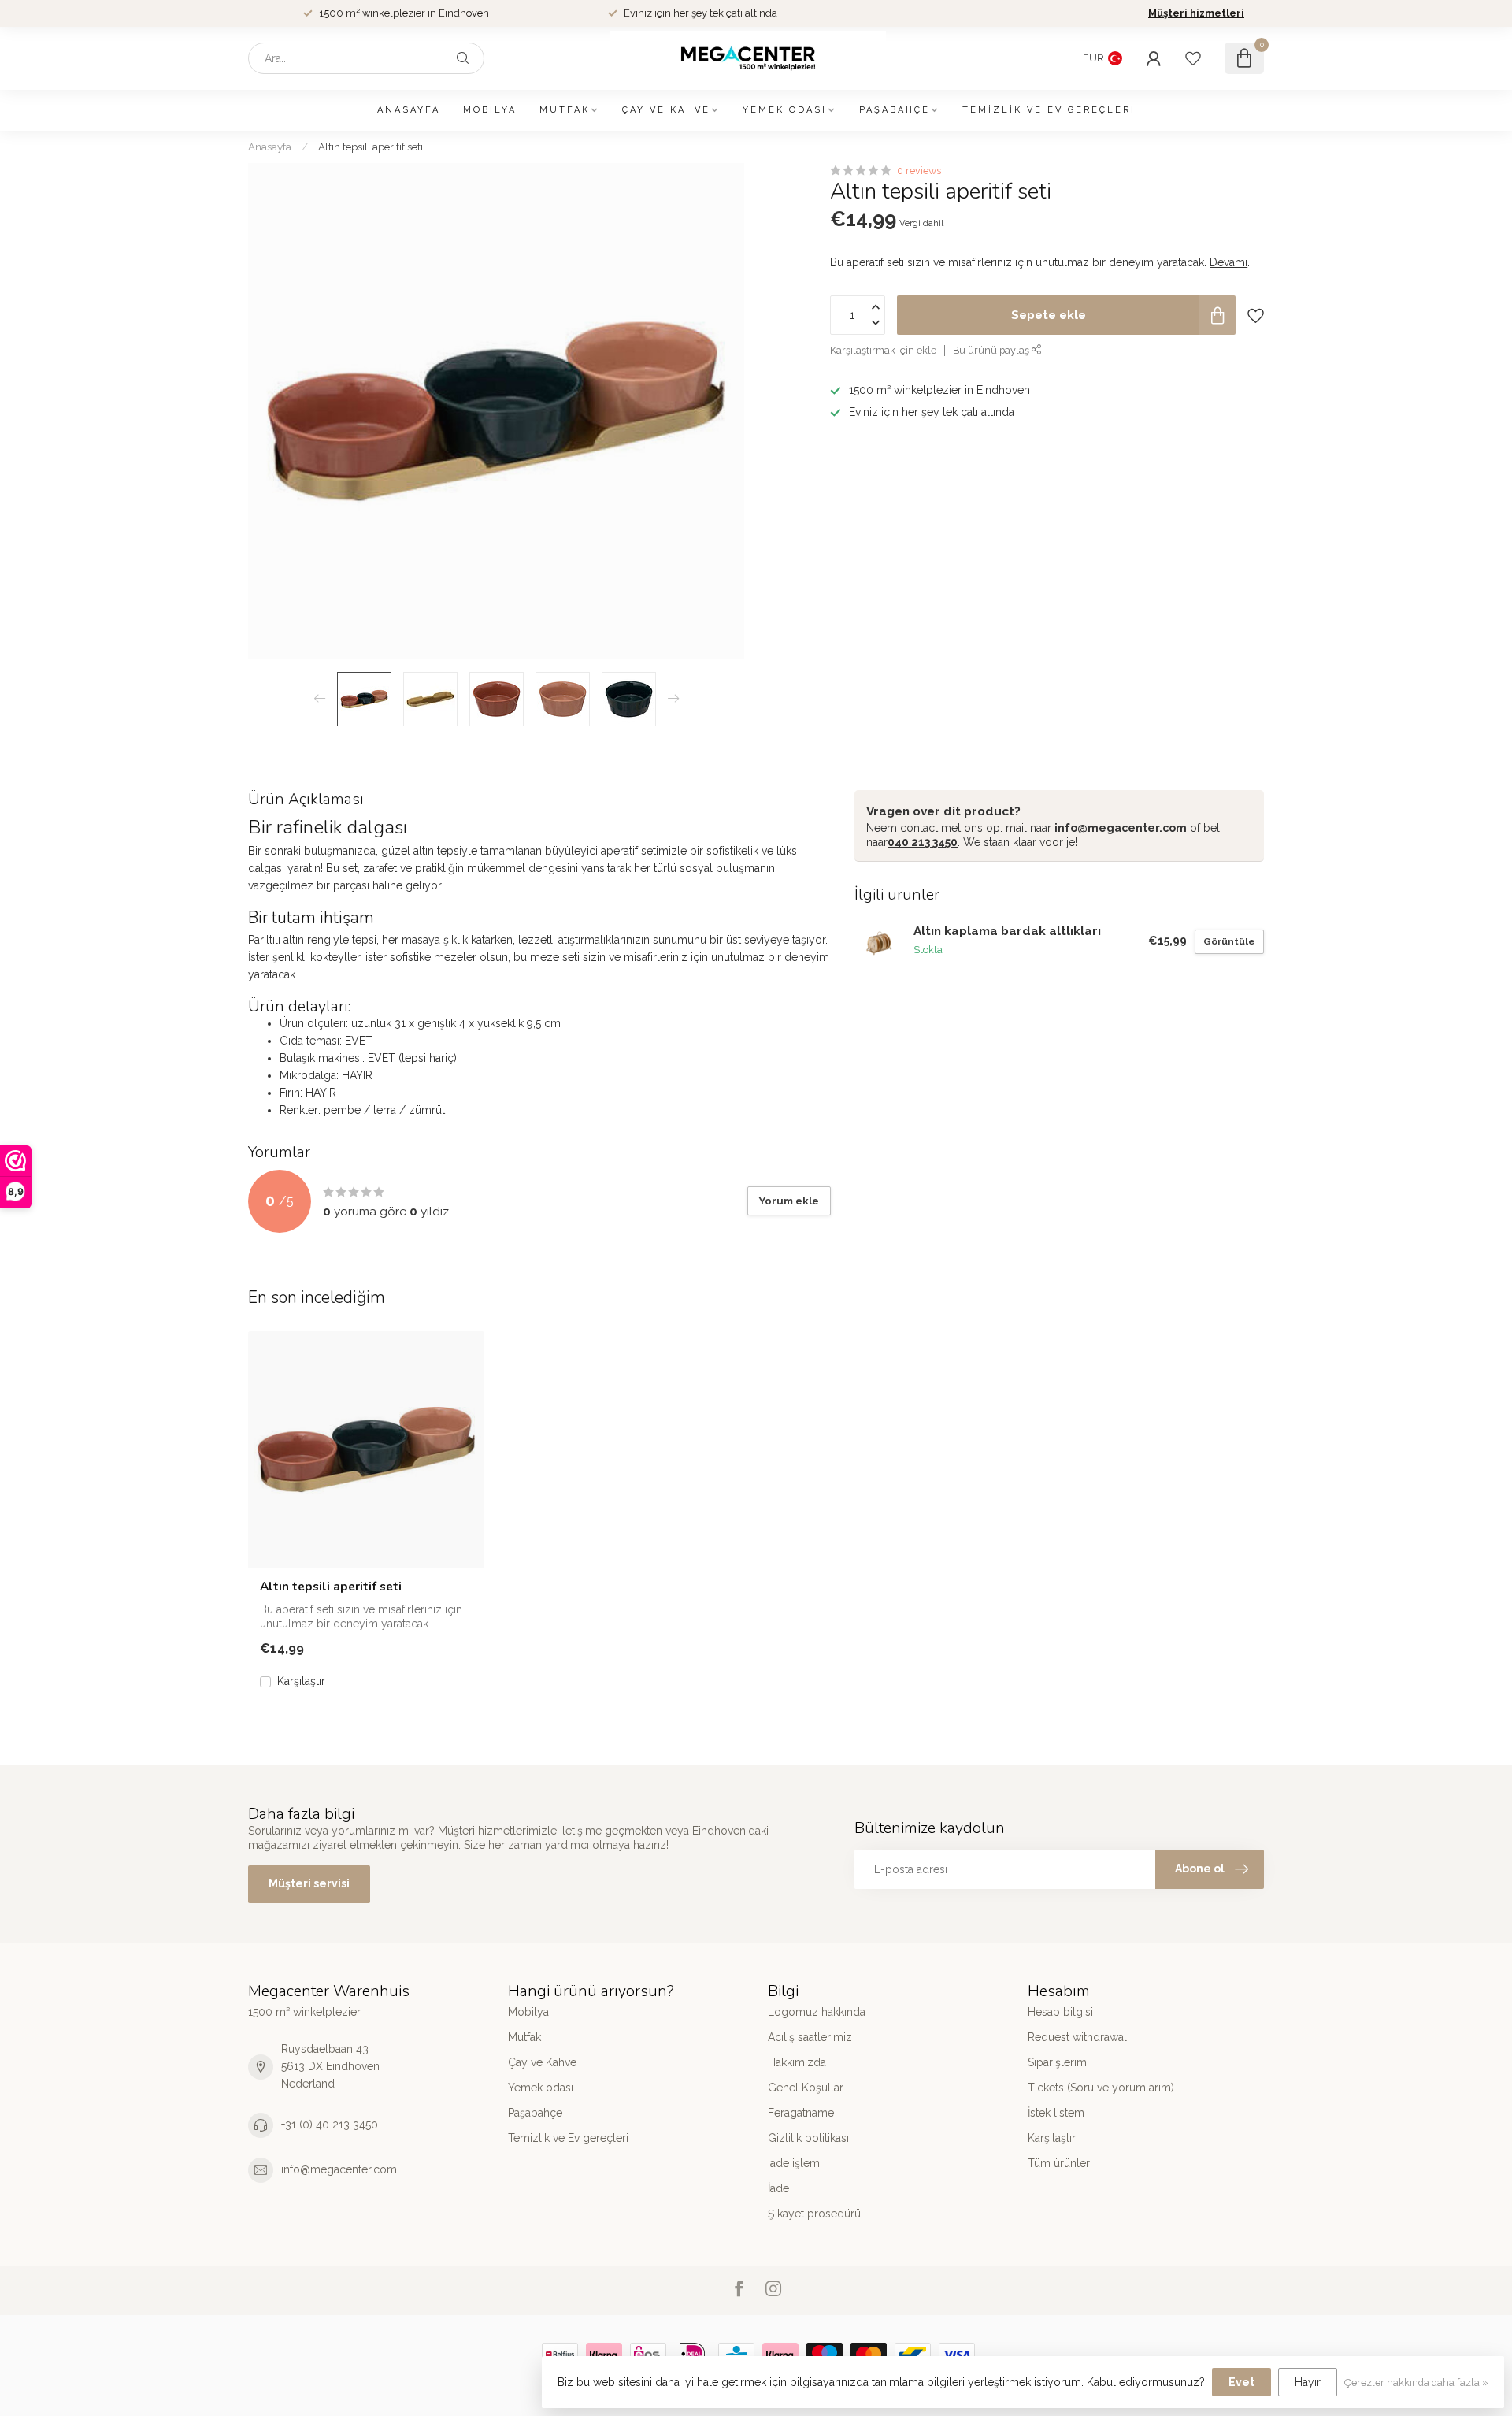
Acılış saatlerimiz (810, 2037)
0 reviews (919, 171)
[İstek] (1193, 58)
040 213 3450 (923, 842)
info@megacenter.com (1121, 828)
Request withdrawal (1077, 2037)
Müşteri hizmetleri (1196, 13)
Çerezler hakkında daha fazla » (1416, 2383)
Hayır (1308, 2382)
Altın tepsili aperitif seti (371, 147)
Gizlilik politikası (808, 2138)
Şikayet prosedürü (814, 2214)
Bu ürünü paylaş (992, 350)
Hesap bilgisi (1060, 2012)
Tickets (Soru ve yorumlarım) (1101, 2088)
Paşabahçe (895, 110)
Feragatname (801, 2113)
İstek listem (1056, 2113)
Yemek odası (785, 110)
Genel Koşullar (806, 2088)
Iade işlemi (795, 2163)
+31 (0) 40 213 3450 (330, 2125)
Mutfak (565, 110)
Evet (1241, 2382)
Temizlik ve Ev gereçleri (1049, 110)
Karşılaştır (301, 1681)
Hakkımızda (797, 2062)
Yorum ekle (789, 1201)
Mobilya (490, 110)
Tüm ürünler (1059, 2163)
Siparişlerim (1057, 2062)
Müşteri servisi (309, 1883)
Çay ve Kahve (666, 110)
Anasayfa (409, 110)
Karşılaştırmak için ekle (883, 350)
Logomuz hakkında (817, 2012)
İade (778, 2188)
